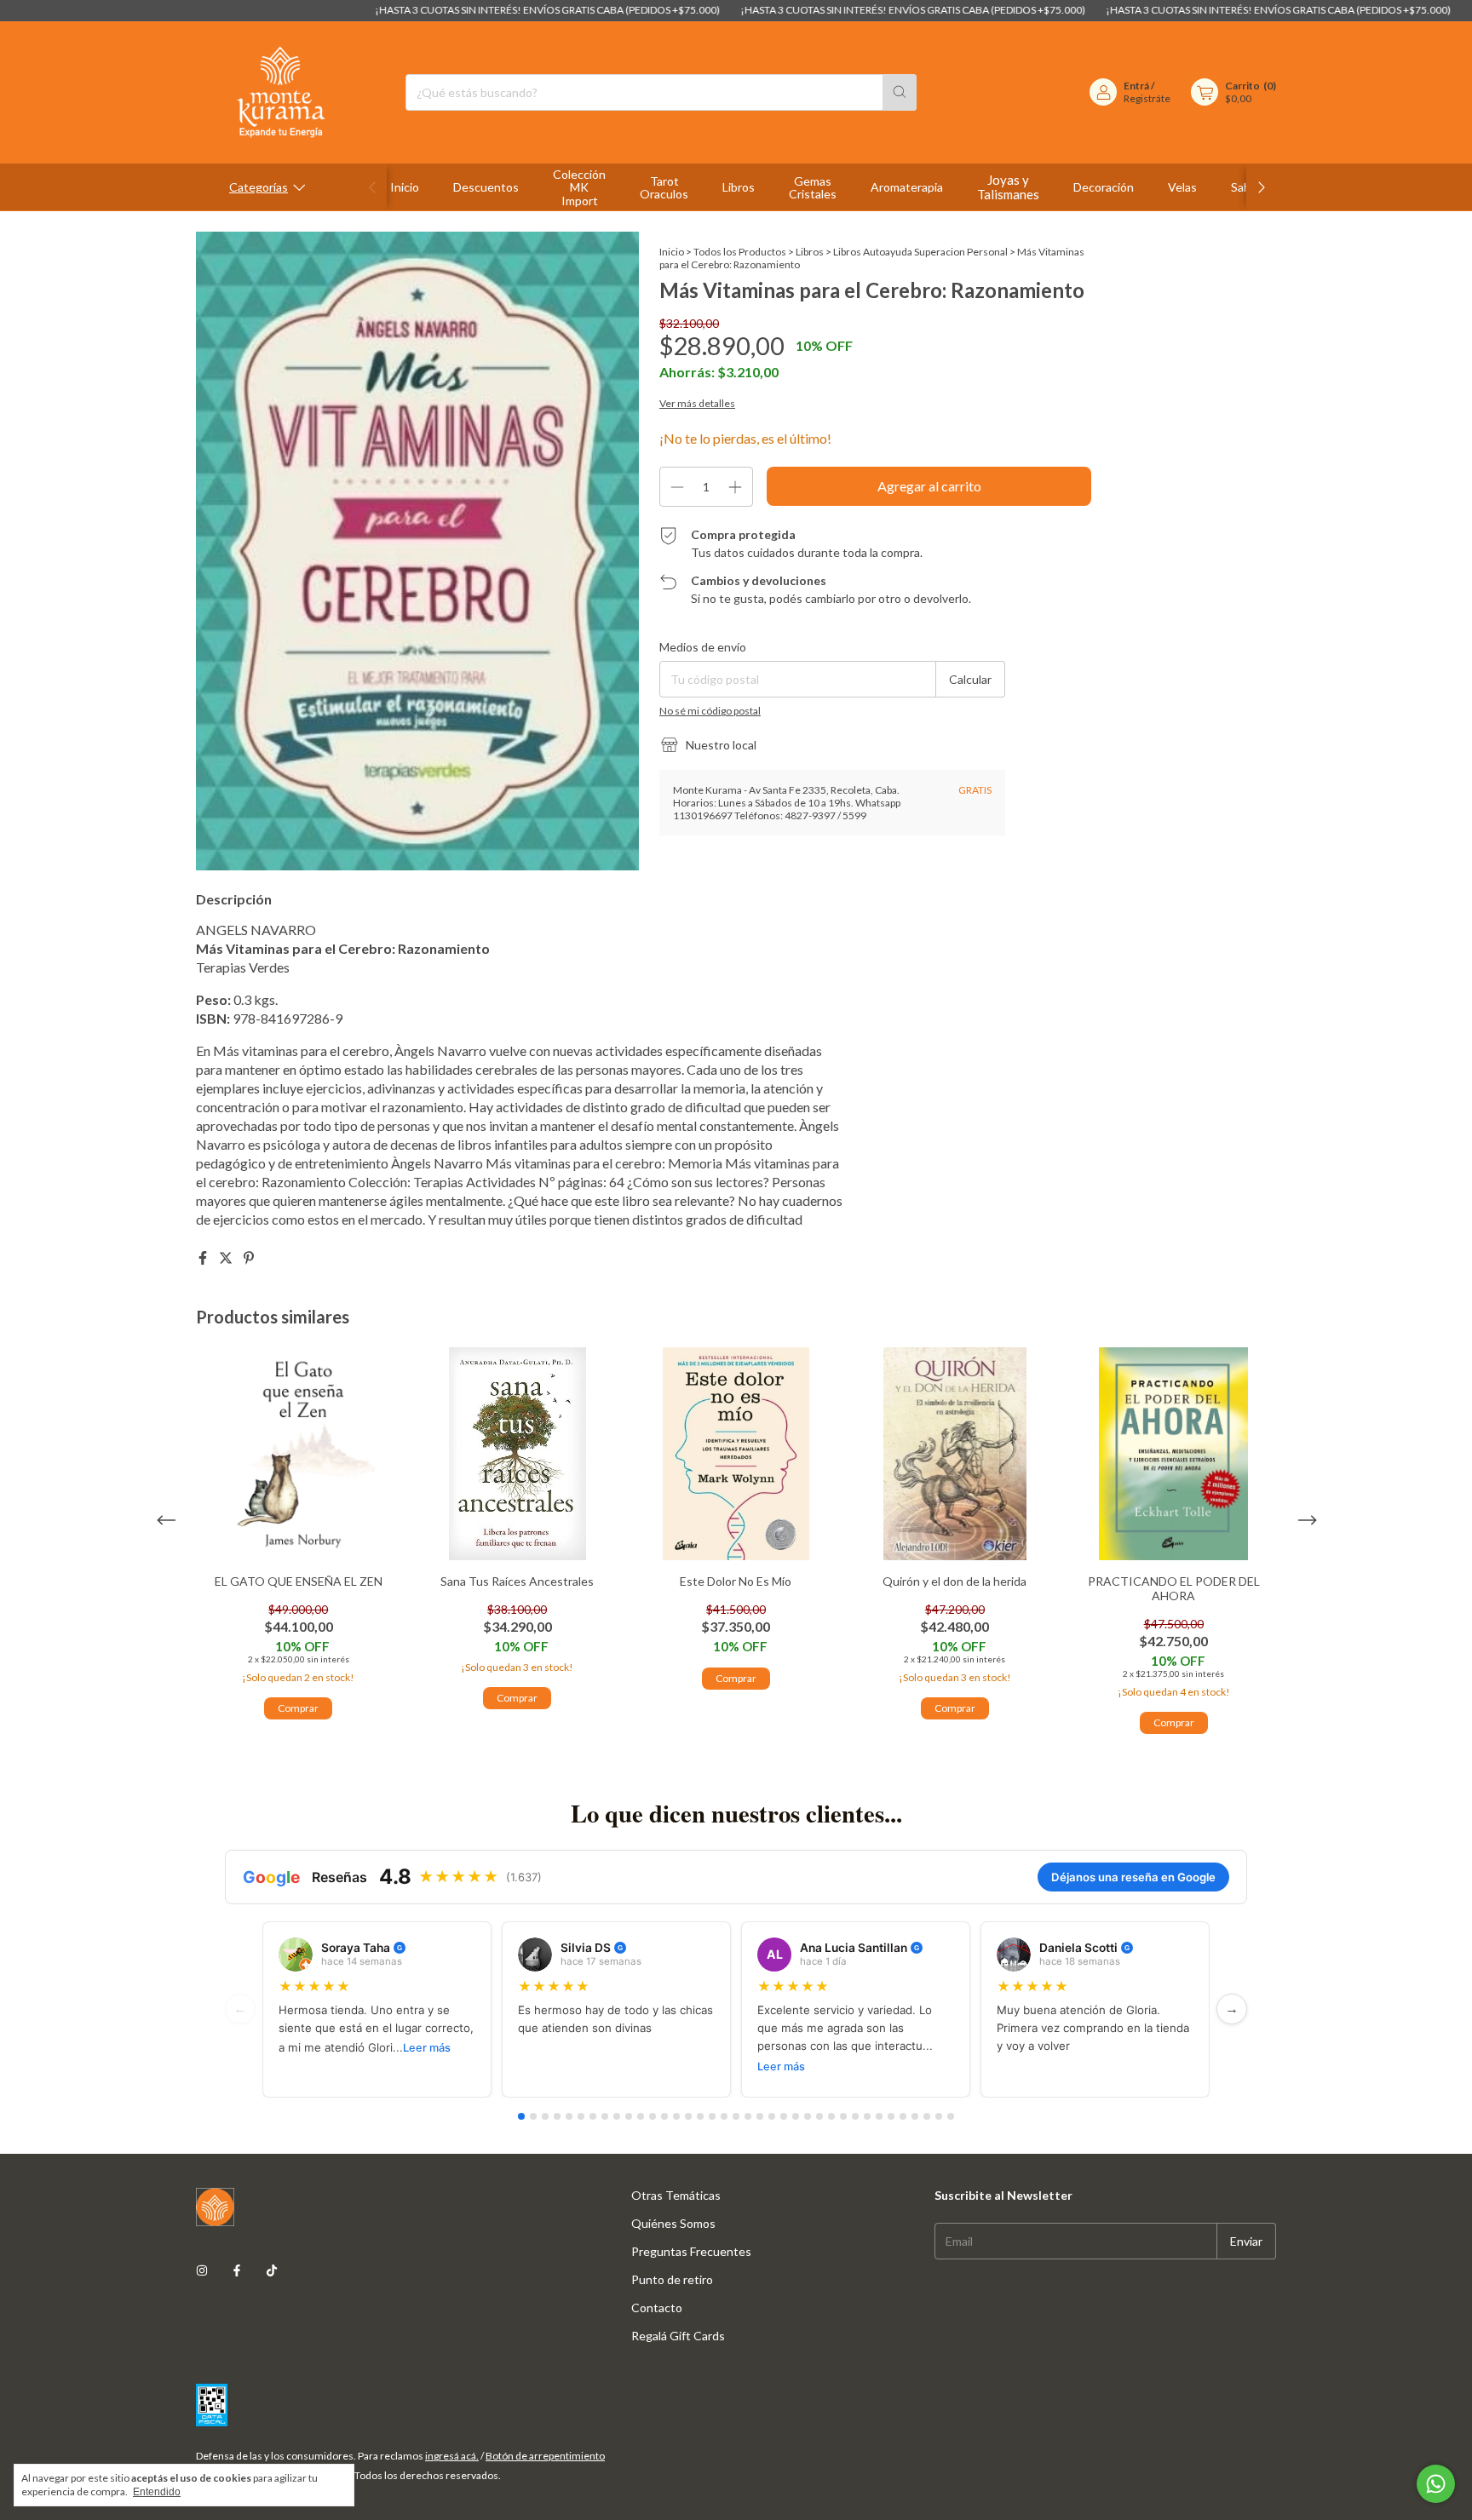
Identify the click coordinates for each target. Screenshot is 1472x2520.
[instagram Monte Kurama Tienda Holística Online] (202, 2270)
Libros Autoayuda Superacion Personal (920, 252)
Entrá (1136, 86)
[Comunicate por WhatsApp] (1436, 2484)
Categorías (259, 187)
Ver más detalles (697, 403)
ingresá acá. (452, 2456)
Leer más (427, 2048)
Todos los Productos (740, 252)
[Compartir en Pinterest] (249, 1257)
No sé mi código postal (710, 711)
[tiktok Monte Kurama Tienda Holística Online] (272, 2270)
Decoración (1104, 187)
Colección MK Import (579, 187)
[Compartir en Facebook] (204, 1257)
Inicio (405, 187)
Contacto (657, 2308)
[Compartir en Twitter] (227, 1257)
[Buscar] (900, 92)
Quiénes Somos (673, 2223)
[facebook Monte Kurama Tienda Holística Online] (237, 2270)
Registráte (1147, 98)
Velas (1182, 187)
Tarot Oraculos (664, 188)
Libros (739, 187)
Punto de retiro (672, 2279)
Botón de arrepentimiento (545, 2456)
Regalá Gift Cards (678, 2336)
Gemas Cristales (813, 188)
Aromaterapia (907, 187)
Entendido (157, 2492)
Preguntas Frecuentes (691, 2251)
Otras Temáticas (676, 2195)
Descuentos (486, 187)
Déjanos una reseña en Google (1133, 1877)
